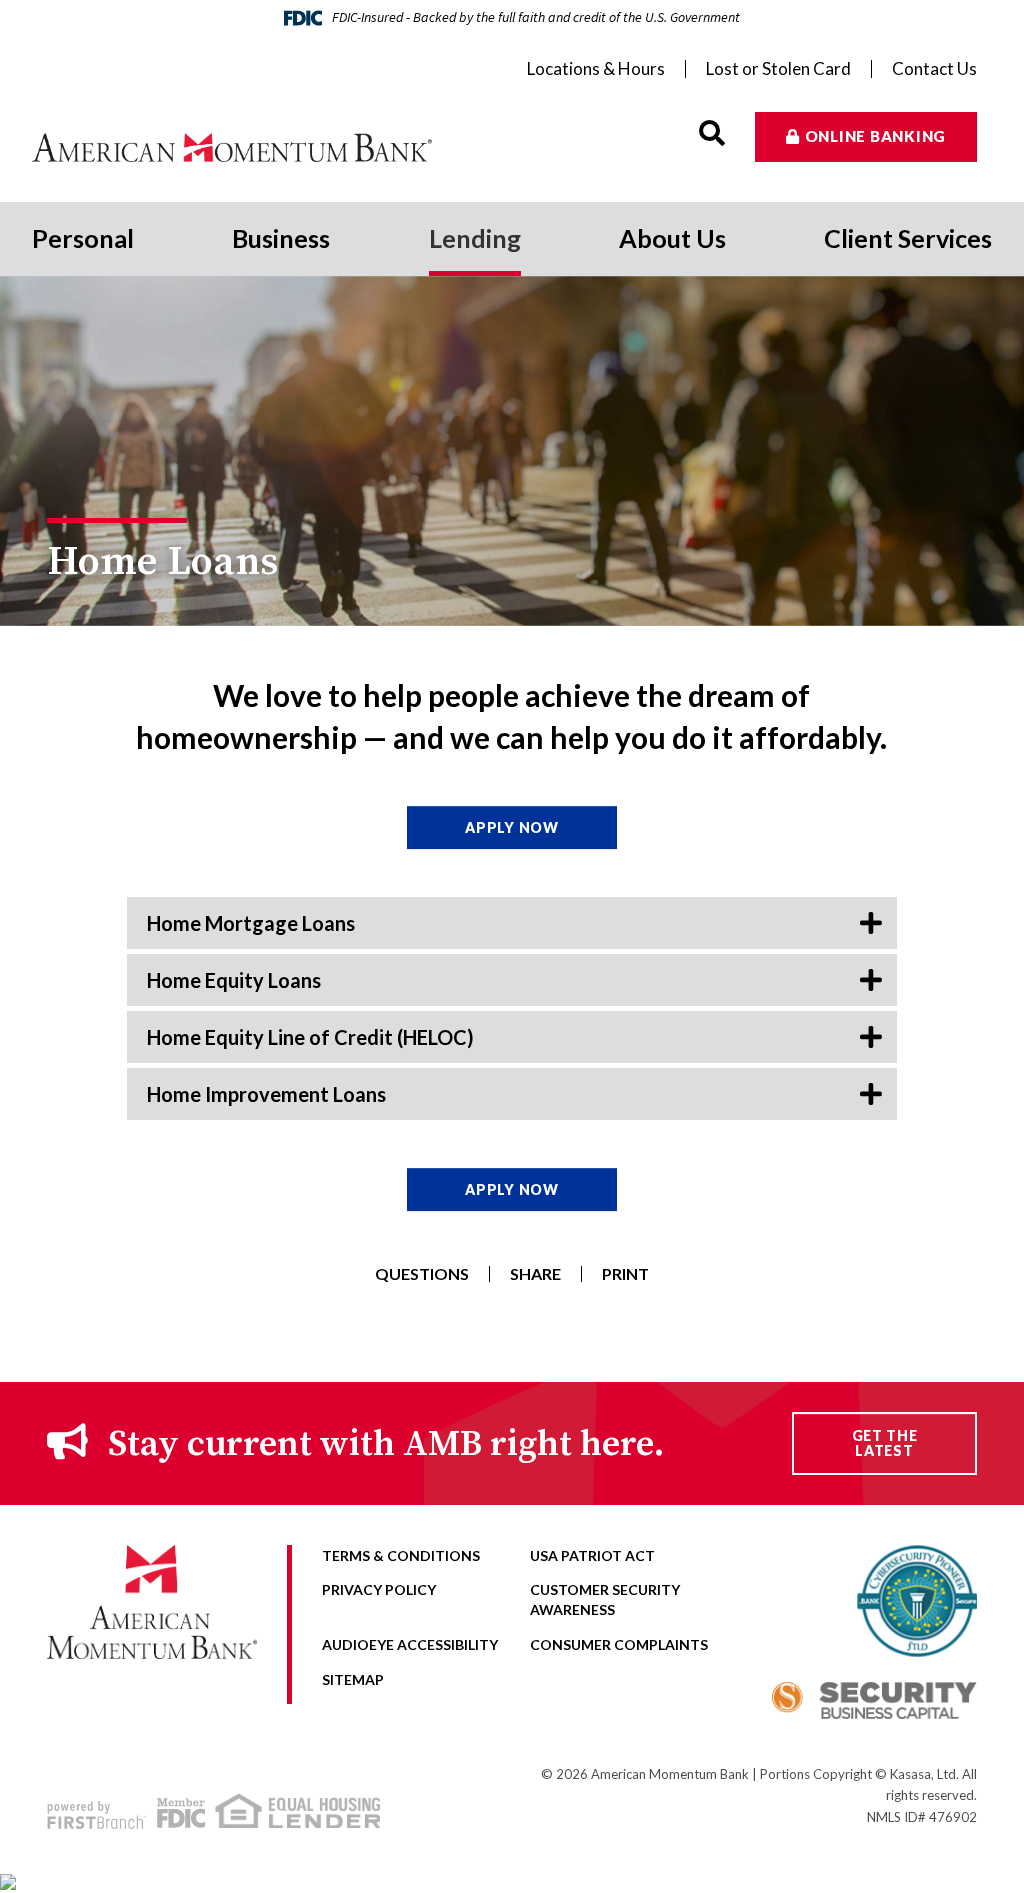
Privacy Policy (379, 1589)
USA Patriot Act (592, 1555)
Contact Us (934, 69)
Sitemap (353, 1679)
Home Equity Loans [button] (234, 980)
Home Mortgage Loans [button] (251, 923)
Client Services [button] (908, 238)
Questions (422, 1274)
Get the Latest (885, 1443)
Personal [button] (83, 238)
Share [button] (535, 1274)
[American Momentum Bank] (232, 147)
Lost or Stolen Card (778, 69)
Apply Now (511, 827)
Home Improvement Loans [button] (266, 1094)
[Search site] (712, 133)
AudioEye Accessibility (410, 1644)
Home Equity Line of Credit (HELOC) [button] (310, 1037)
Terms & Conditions (401, 1555)
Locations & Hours (596, 69)
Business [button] (281, 238)
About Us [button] (672, 238)
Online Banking (876, 136)
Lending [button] (475, 238)
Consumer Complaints (619, 1644)
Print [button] (625, 1274)
